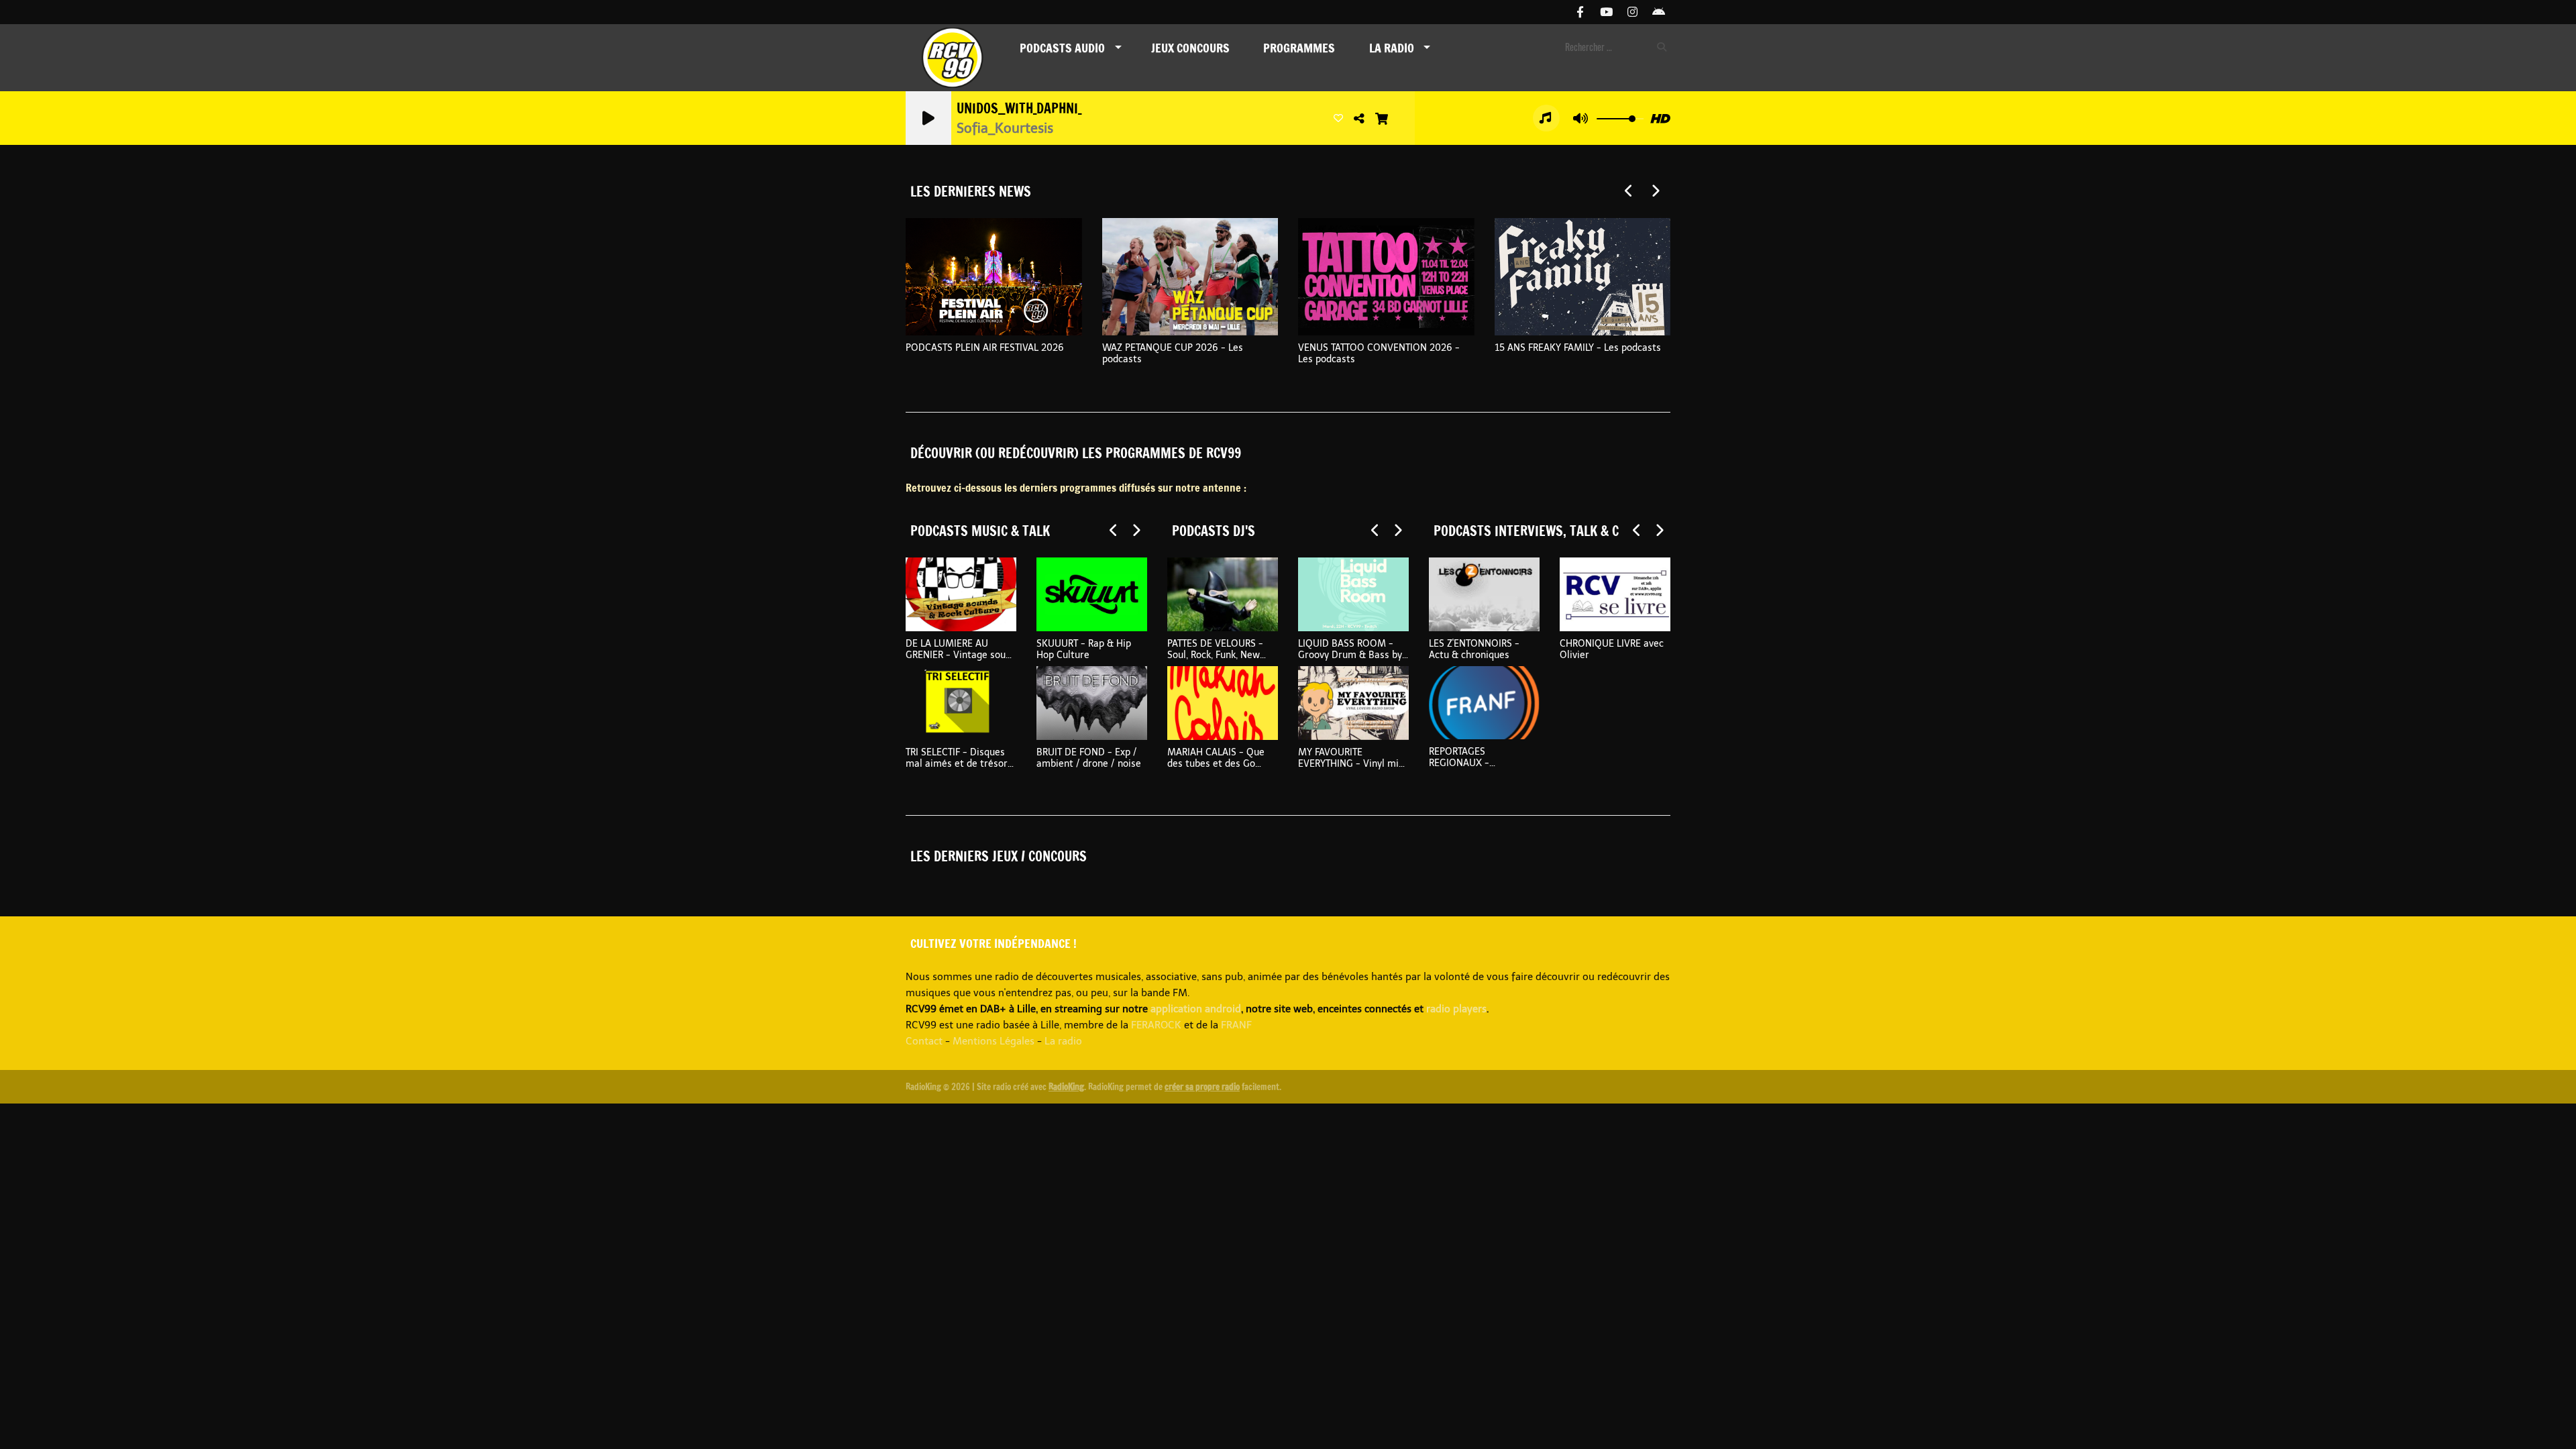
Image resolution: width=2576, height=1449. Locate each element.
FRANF (1236, 1025)
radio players (1456, 1009)
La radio (1063, 1041)
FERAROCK (1156, 1025)
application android (1196, 1009)
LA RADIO (1392, 48)
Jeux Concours (1190, 48)
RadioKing (1066, 1087)
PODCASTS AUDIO (1062, 48)
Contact (924, 1041)
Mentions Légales (994, 1041)
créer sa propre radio (1202, 1087)
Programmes (1299, 48)
